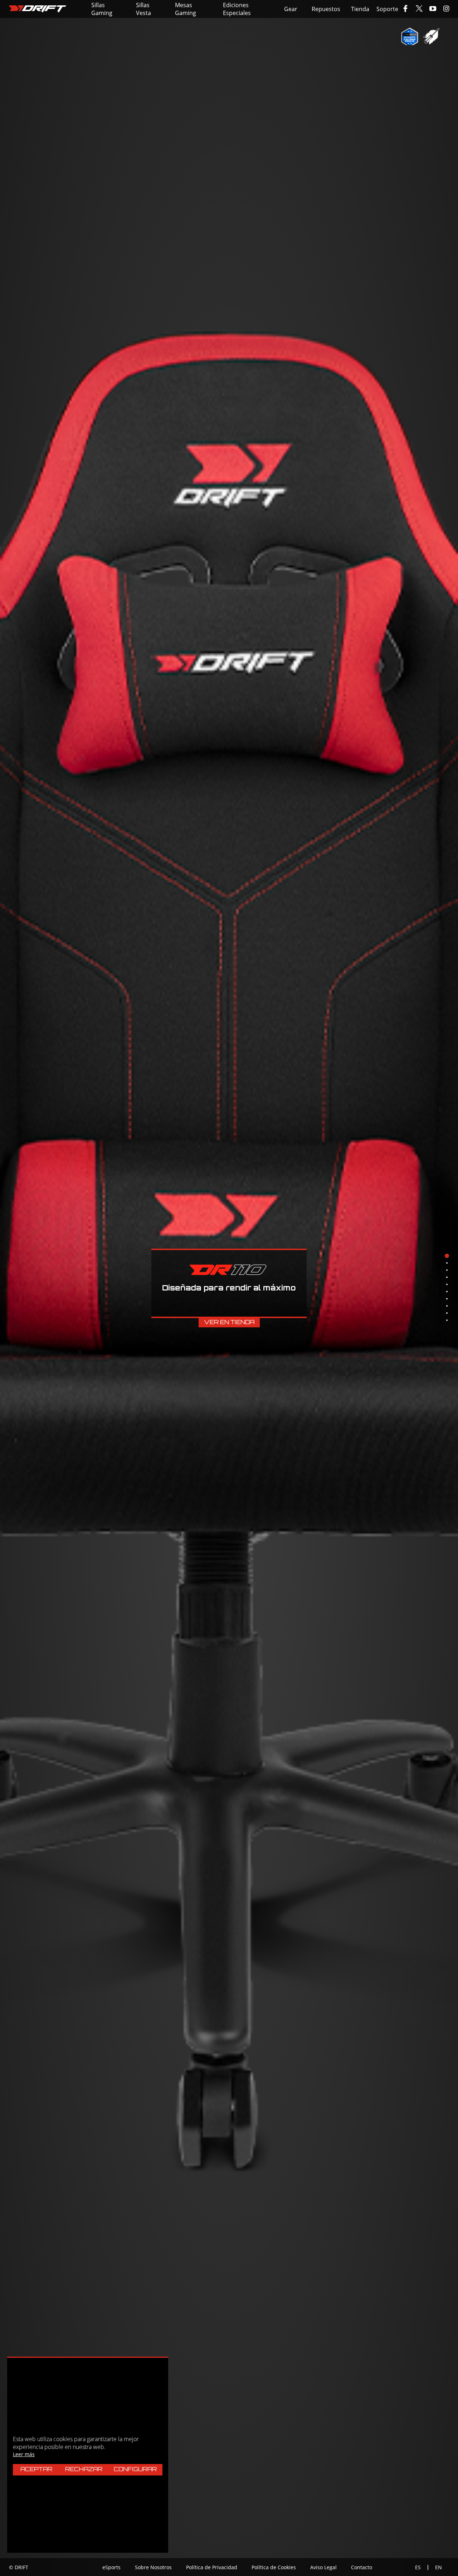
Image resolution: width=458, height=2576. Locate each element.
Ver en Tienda (229, 1323)
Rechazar (84, 2470)
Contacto (362, 2567)
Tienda (360, 9)
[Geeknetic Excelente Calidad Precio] (410, 36)
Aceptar (36, 2470)
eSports (111, 2567)
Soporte (387, 9)
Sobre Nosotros (153, 2567)
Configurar (135, 2470)
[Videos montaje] (431, 36)
